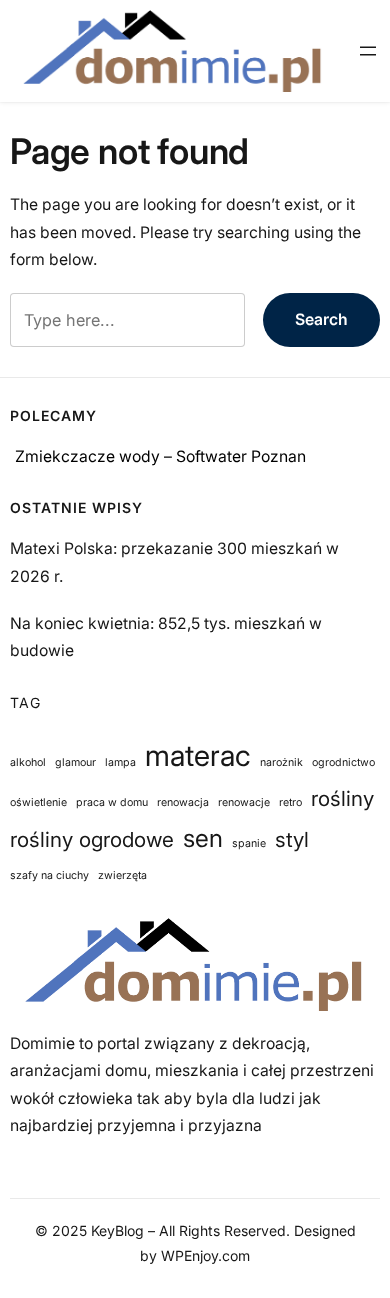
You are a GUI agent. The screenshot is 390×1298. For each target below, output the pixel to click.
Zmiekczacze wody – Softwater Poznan (160, 456)
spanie (249, 843)
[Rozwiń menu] (368, 51)
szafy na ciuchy (49, 875)
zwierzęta (122, 875)
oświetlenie (38, 802)
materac (198, 755)
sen (203, 838)
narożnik (281, 762)
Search (321, 319)
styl (292, 839)
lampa (120, 762)
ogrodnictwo (343, 762)
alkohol (28, 762)
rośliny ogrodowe (92, 839)
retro (290, 802)
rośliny (342, 798)
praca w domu (112, 802)
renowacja (183, 802)
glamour (75, 762)
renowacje (244, 802)
